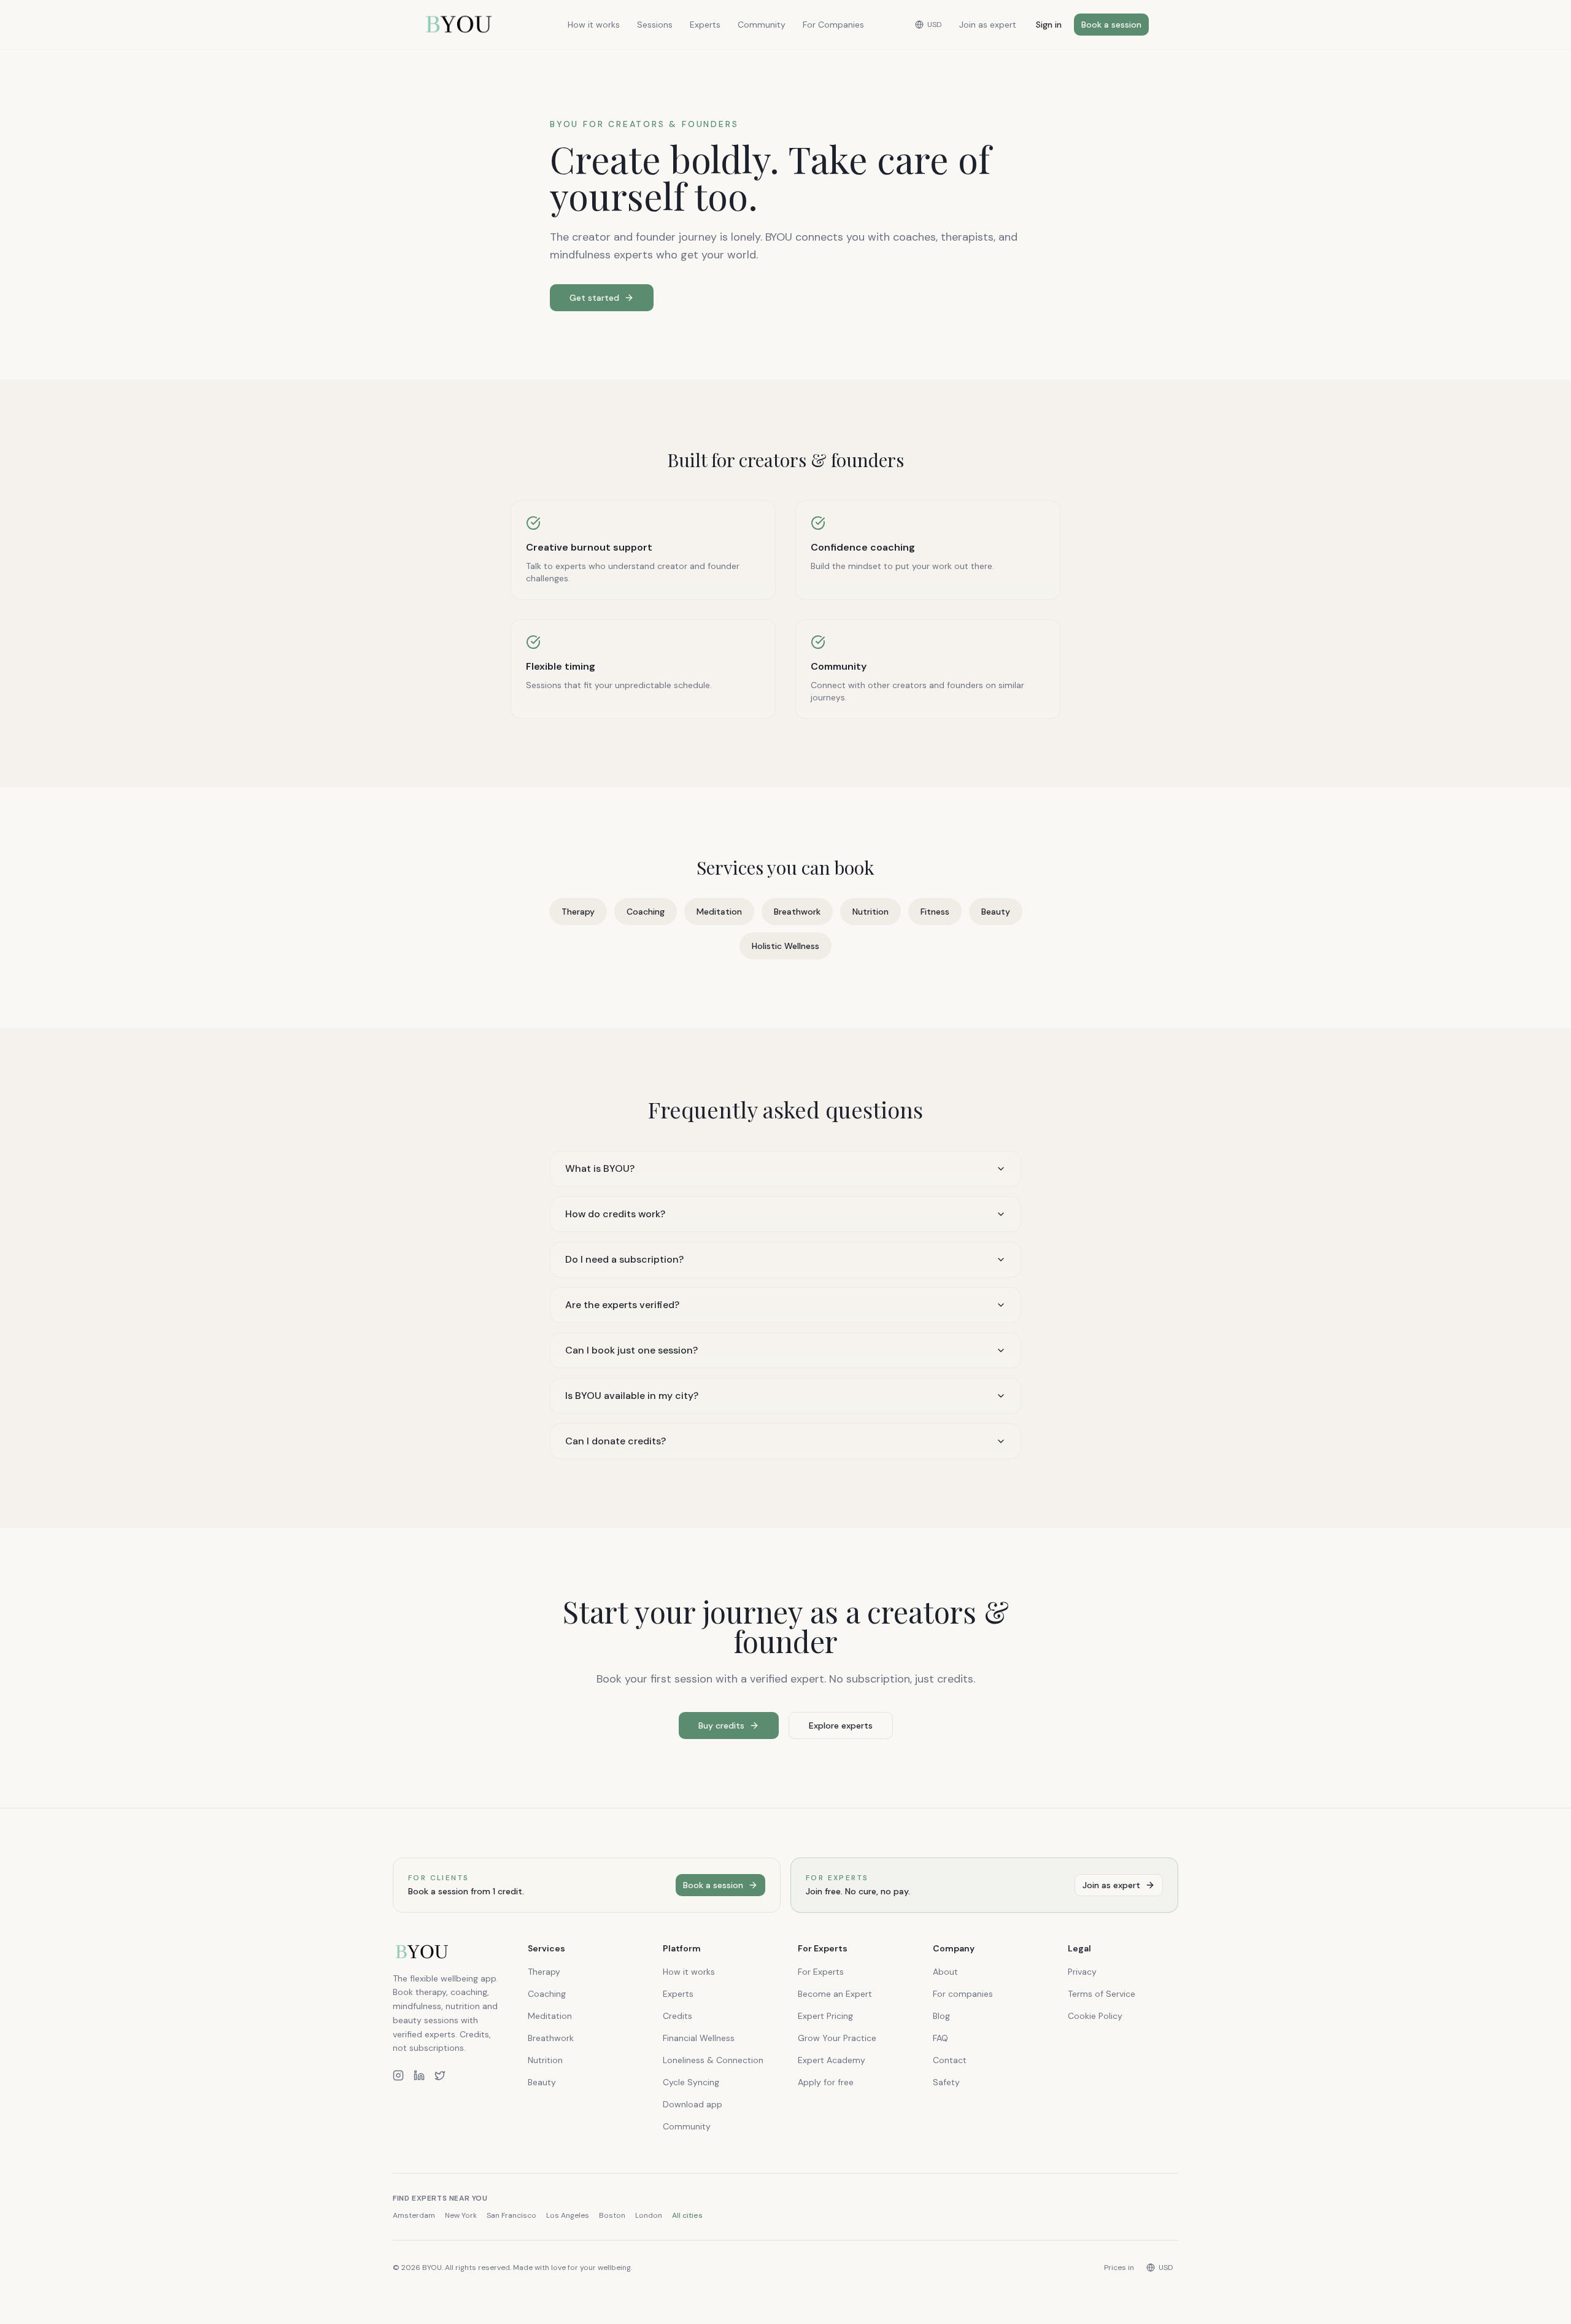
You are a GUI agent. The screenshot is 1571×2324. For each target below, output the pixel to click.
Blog (941, 2016)
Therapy (578, 912)
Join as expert (988, 25)
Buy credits (721, 1726)
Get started (594, 298)
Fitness (935, 912)
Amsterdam (414, 2215)
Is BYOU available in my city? (632, 1396)
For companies (963, 1994)
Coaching (646, 912)
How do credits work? (615, 1214)
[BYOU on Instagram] (398, 2075)
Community (762, 25)
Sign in (1049, 25)
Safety (946, 2082)
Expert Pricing (825, 2016)
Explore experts (841, 1726)
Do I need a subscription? (624, 1259)
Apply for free (826, 2082)
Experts (705, 25)
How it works (594, 25)
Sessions (655, 25)
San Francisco (511, 2215)
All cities (687, 2215)
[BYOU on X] (440, 2075)
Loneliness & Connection (713, 2060)
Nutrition (870, 912)
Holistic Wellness (785, 946)
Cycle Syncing (691, 2082)
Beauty (996, 912)
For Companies (833, 25)
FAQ (940, 2038)
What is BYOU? (600, 1168)
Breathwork (797, 912)
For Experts (821, 1972)
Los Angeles (568, 2215)
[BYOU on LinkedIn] (419, 2075)
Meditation (719, 912)
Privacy (1082, 1972)
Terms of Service (1102, 1994)
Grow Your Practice (837, 2038)
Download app (693, 2104)
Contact (950, 2060)
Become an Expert (835, 1994)
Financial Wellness (699, 2038)
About (945, 1972)
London (649, 2215)
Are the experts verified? (622, 1305)
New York (461, 2215)
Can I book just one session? (631, 1350)
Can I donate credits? (616, 1441)
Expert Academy (832, 2060)
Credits (677, 2016)
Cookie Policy (1095, 2016)
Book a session (1111, 25)
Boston (612, 2215)
